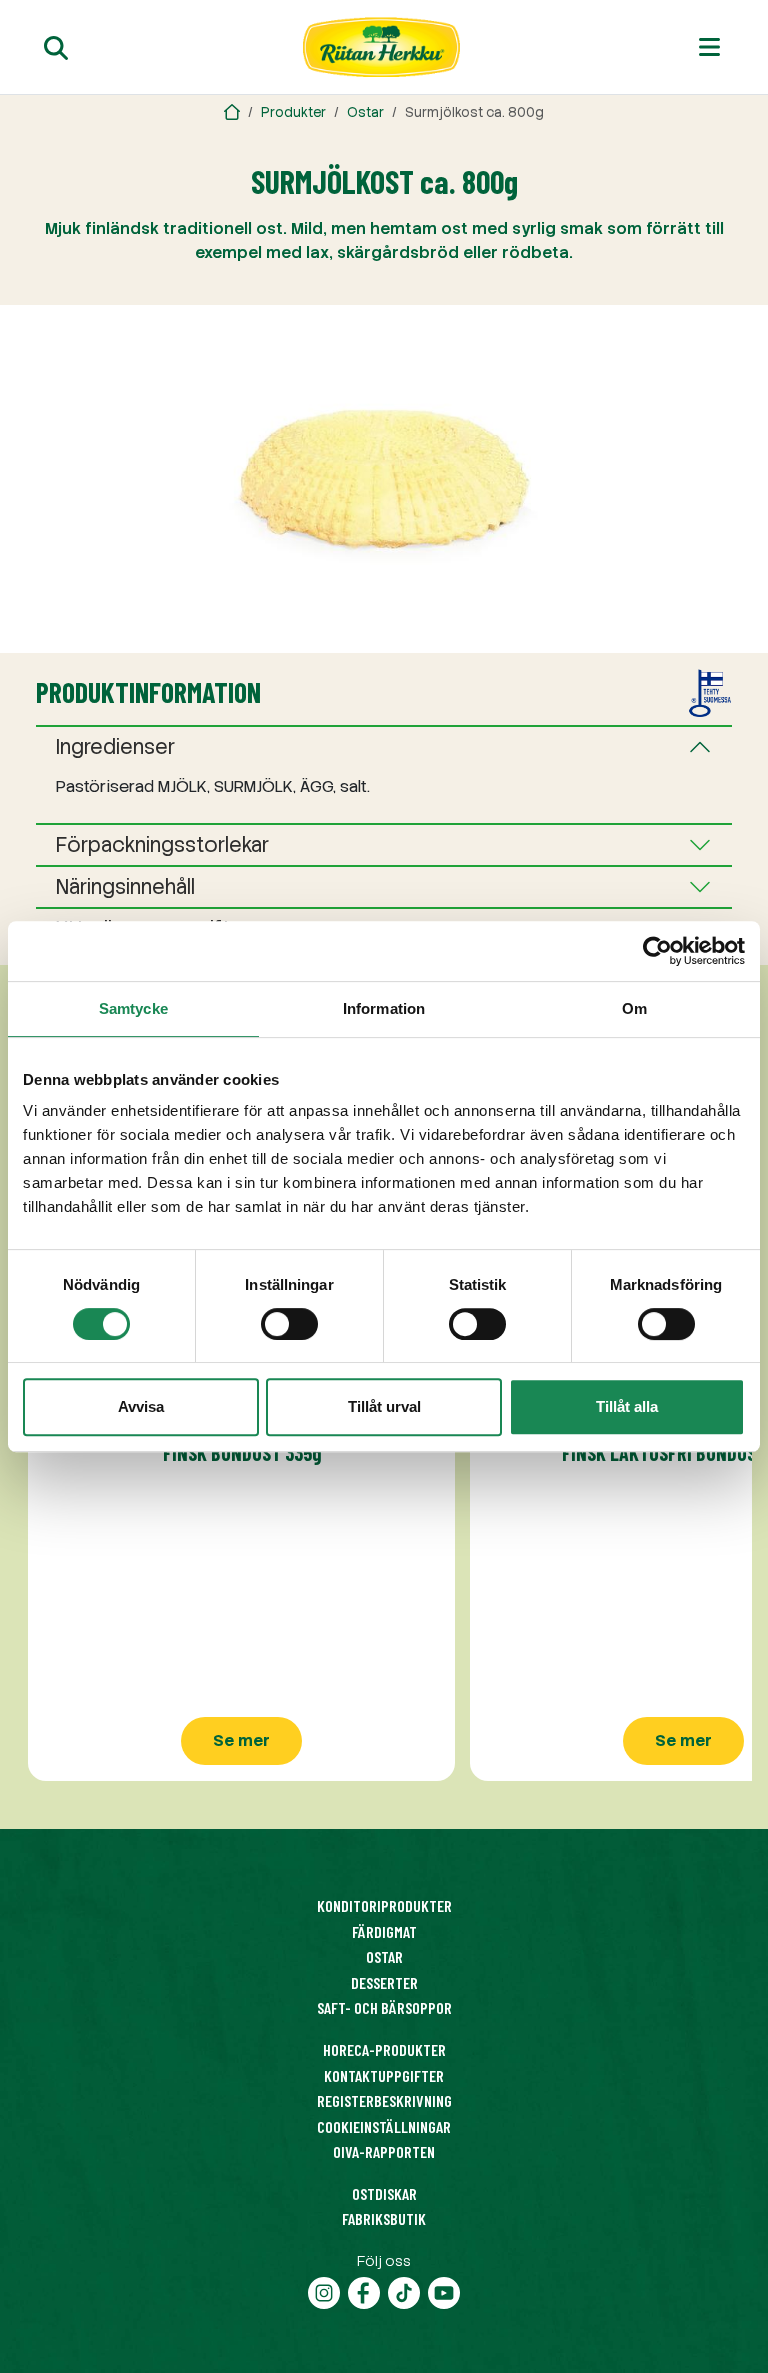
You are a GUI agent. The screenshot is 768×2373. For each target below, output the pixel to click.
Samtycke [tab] (133, 1008)
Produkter (293, 112)
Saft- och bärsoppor (384, 2007)
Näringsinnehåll (125, 887)
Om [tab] (634, 1008)
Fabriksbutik (384, 2218)
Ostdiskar (384, 2193)
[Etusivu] (382, 47)
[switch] (289, 1324)
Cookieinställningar (384, 2126)
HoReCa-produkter (384, 2049)
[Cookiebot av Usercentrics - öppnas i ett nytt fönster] (657, 951)
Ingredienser (115, 747)
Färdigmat (384, 1931)
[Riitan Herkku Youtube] (444, 2290)
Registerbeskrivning (384, 2100)
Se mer (241, 1740)
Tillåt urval (384, 1406)
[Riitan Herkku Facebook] (364, 2290)
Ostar (365, 112)
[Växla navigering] (709, 47)
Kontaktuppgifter (384, 2075)
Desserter (384, 1982)
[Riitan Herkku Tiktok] (404, 2290)
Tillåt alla (627, 1406)
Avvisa (141, 1406)
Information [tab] (384, 1008)
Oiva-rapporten (384, 2151)
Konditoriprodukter (384, 1905)
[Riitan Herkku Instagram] (324, 2290)
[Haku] (56, 47)
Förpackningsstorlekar (162, 845)
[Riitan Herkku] (232, 112)
